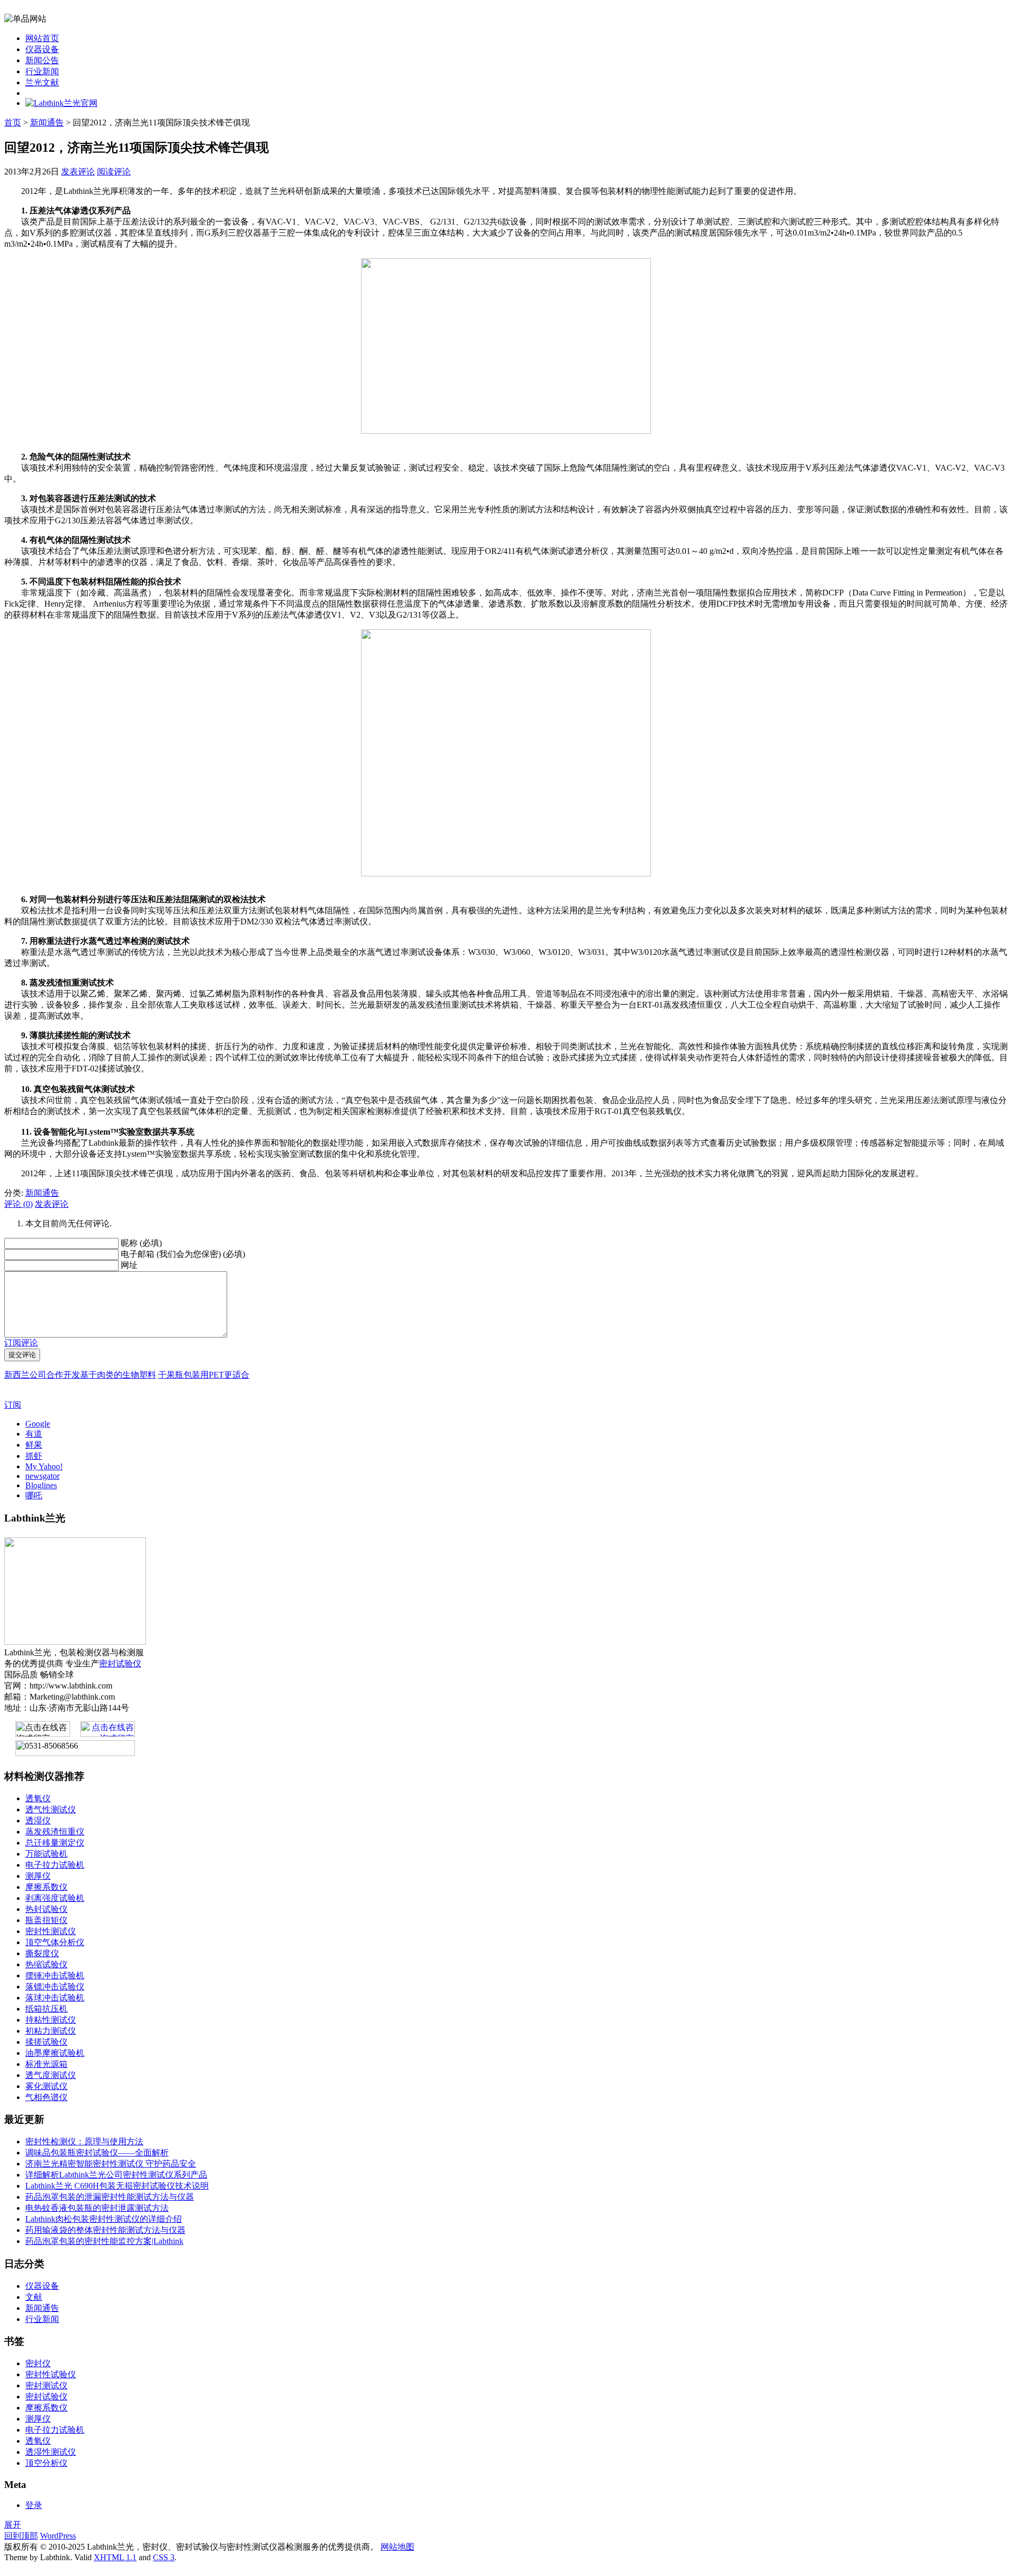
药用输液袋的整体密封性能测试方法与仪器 (105, 2230)
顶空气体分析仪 (55, 1942)
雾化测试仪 (46, 2086)
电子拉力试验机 (55, 1865)
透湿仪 (38, 1821)
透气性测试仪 (51, 1809)
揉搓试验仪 (46, 2042)
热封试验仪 (46, 1909)
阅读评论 (114, 172)
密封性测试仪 (51, 1931)
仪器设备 (42, 49)
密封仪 (38, 2363)
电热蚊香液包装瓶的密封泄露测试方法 (97, 2208)
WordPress (58, 2536)
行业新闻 (42, 71)
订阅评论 (21, 1343)
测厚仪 (38, 1876)
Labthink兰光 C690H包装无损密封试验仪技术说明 (117, 2186)
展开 (13, 2525)
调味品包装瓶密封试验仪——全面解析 (97, 2153)
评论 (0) (18, 1204)
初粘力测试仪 (51, 2031)
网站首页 (42, 38)
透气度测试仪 (51, 2075)
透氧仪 (38, 1798)
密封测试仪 (46, 2385)
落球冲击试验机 (55, 1998)
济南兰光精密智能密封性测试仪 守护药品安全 (111, 2164)
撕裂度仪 (42, 1953)
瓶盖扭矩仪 (46, 1920)
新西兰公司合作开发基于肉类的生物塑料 (80, 1375)
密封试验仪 (120, 1663)
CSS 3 (164, 2557)
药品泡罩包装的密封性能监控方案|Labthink (104, 2241)
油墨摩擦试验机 (55, 2053)
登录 (34, 2505)
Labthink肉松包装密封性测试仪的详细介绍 (104, 2219)
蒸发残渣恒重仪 (55, 1832)
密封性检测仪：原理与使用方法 (84, 2141)
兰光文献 (42, 82)
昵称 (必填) (141, 1243)
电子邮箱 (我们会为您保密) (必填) (183, 1254)
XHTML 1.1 (115, 2557)
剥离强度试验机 (55, 1898)
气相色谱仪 (46, 2097)
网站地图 (397, 2547)
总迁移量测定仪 (55, 1843)
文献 (34, 2297)
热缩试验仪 (46, 1964)
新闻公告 (42, 60)
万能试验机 (46, 1854)
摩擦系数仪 (46, 1887)
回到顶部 (21, 2536)
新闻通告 (47, 123)
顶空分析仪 (46, 2463)
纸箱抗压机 (46, 2009)
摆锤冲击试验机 (55, 1975)
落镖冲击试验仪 (55, 1987)
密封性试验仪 (51, 2374)
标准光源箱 (46, 2064)
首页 (13, 123)
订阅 (13, 1405)
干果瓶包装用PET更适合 (204, 1375)
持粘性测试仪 (51, 2020)
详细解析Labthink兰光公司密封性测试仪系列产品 (116, 2175)
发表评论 (78, 172)
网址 (129, 1265)
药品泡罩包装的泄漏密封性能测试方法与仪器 (110, 2197)
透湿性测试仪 (51, 2452)
